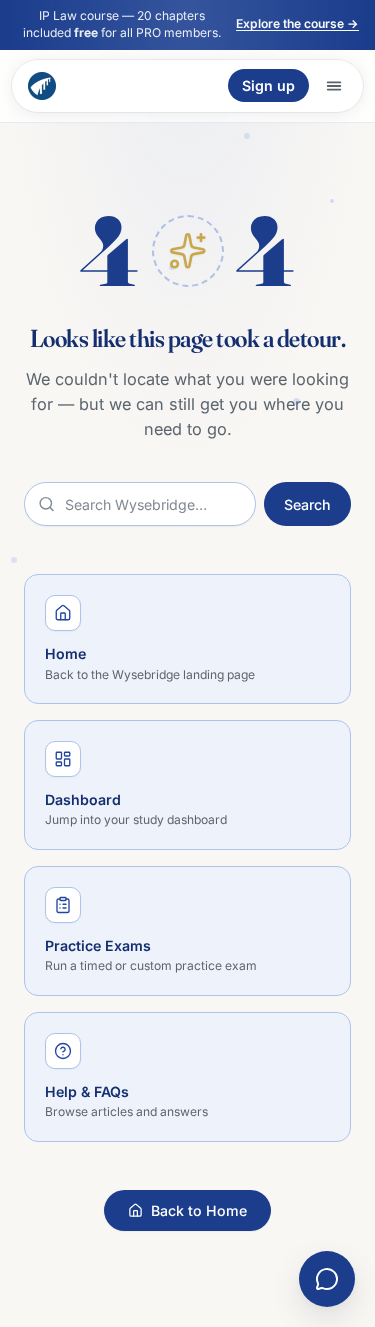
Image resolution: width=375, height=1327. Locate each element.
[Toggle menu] (334, 86)
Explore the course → (297, 23)
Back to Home (199, 1210)
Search (307, 504)
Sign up (268, 85)
